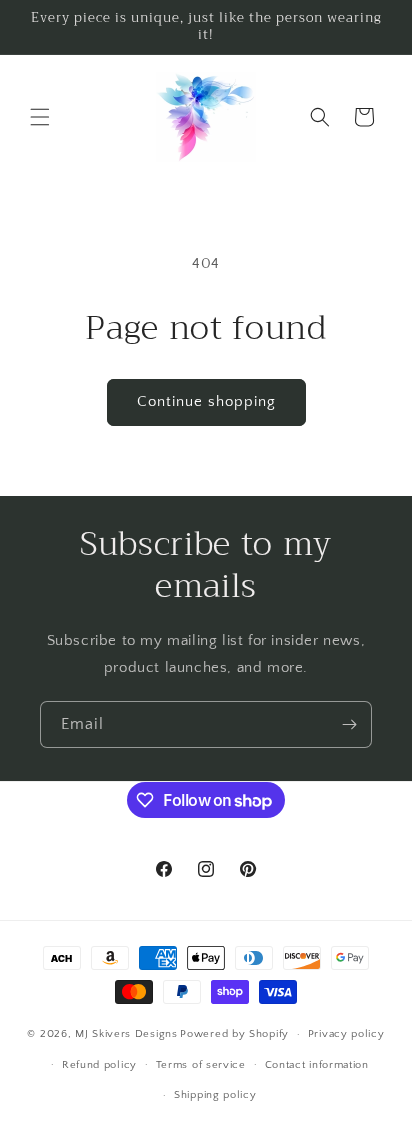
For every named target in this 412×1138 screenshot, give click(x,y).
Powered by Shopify (234, 1034)
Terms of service (201, 1065)
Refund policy (99, 1065)
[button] (40, 117)
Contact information (317, 1065)
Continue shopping (206, 401)
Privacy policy (346, 1034)
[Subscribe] (349, 724)
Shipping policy (215, 1095)
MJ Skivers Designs (126, 1034)
